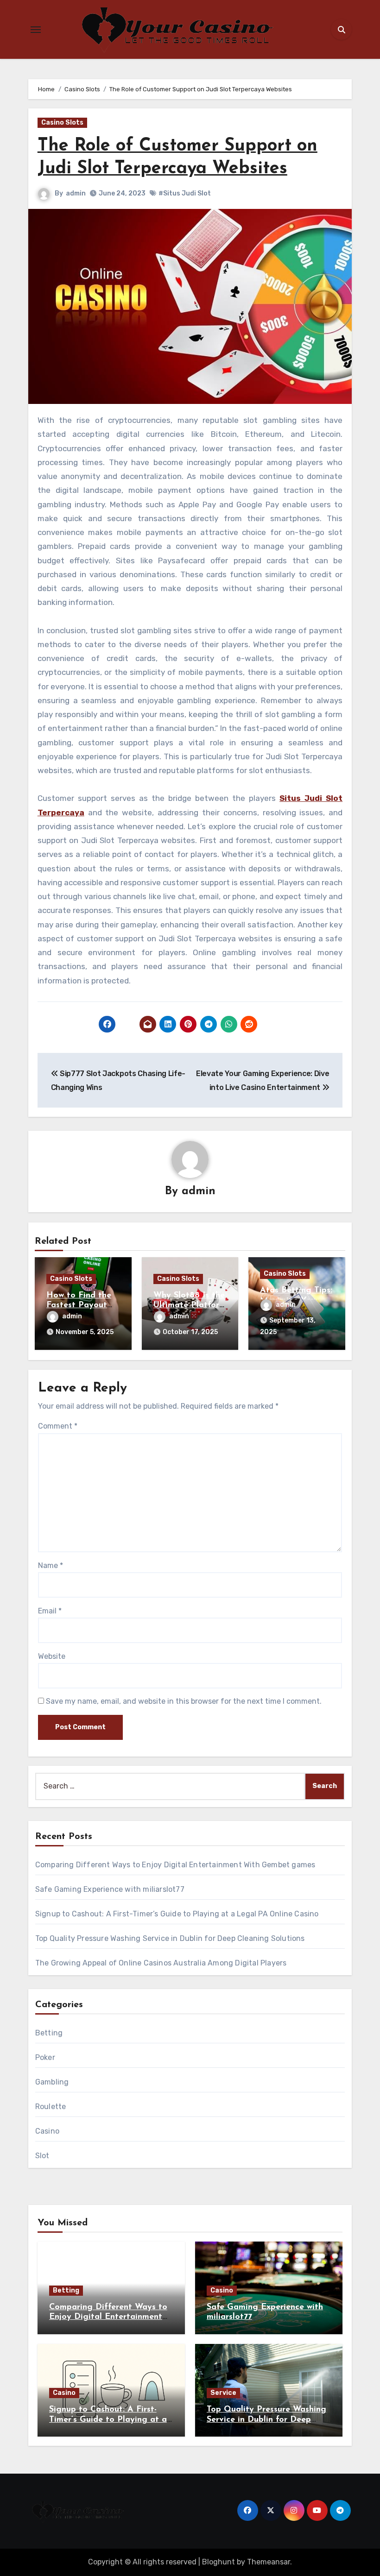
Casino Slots (62, 123)
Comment (58, 1426)
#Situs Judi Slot (185, 193)
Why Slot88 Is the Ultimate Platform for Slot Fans (190, 1306)
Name (51, 1565)
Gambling (52, 2082)
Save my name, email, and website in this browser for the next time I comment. (184, 1701)
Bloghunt (218, 2562)
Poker (45, 2057)
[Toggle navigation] (36, 30)
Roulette (51, 2107)
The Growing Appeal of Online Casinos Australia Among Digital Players (161, 1963)
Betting (49, 2033)
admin (76, 193)
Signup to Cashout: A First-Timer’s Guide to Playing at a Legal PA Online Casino (177, 1914)
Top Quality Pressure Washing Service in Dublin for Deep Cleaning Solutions (170, 1938)
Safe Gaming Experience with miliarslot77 (110, 1889)
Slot (42, 2156)
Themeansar (269, 2562)
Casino (47, 2131)
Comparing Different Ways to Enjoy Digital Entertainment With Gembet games (175, 1865)
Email (50, 1611)
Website (52, 1656)
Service (223, 2393)
